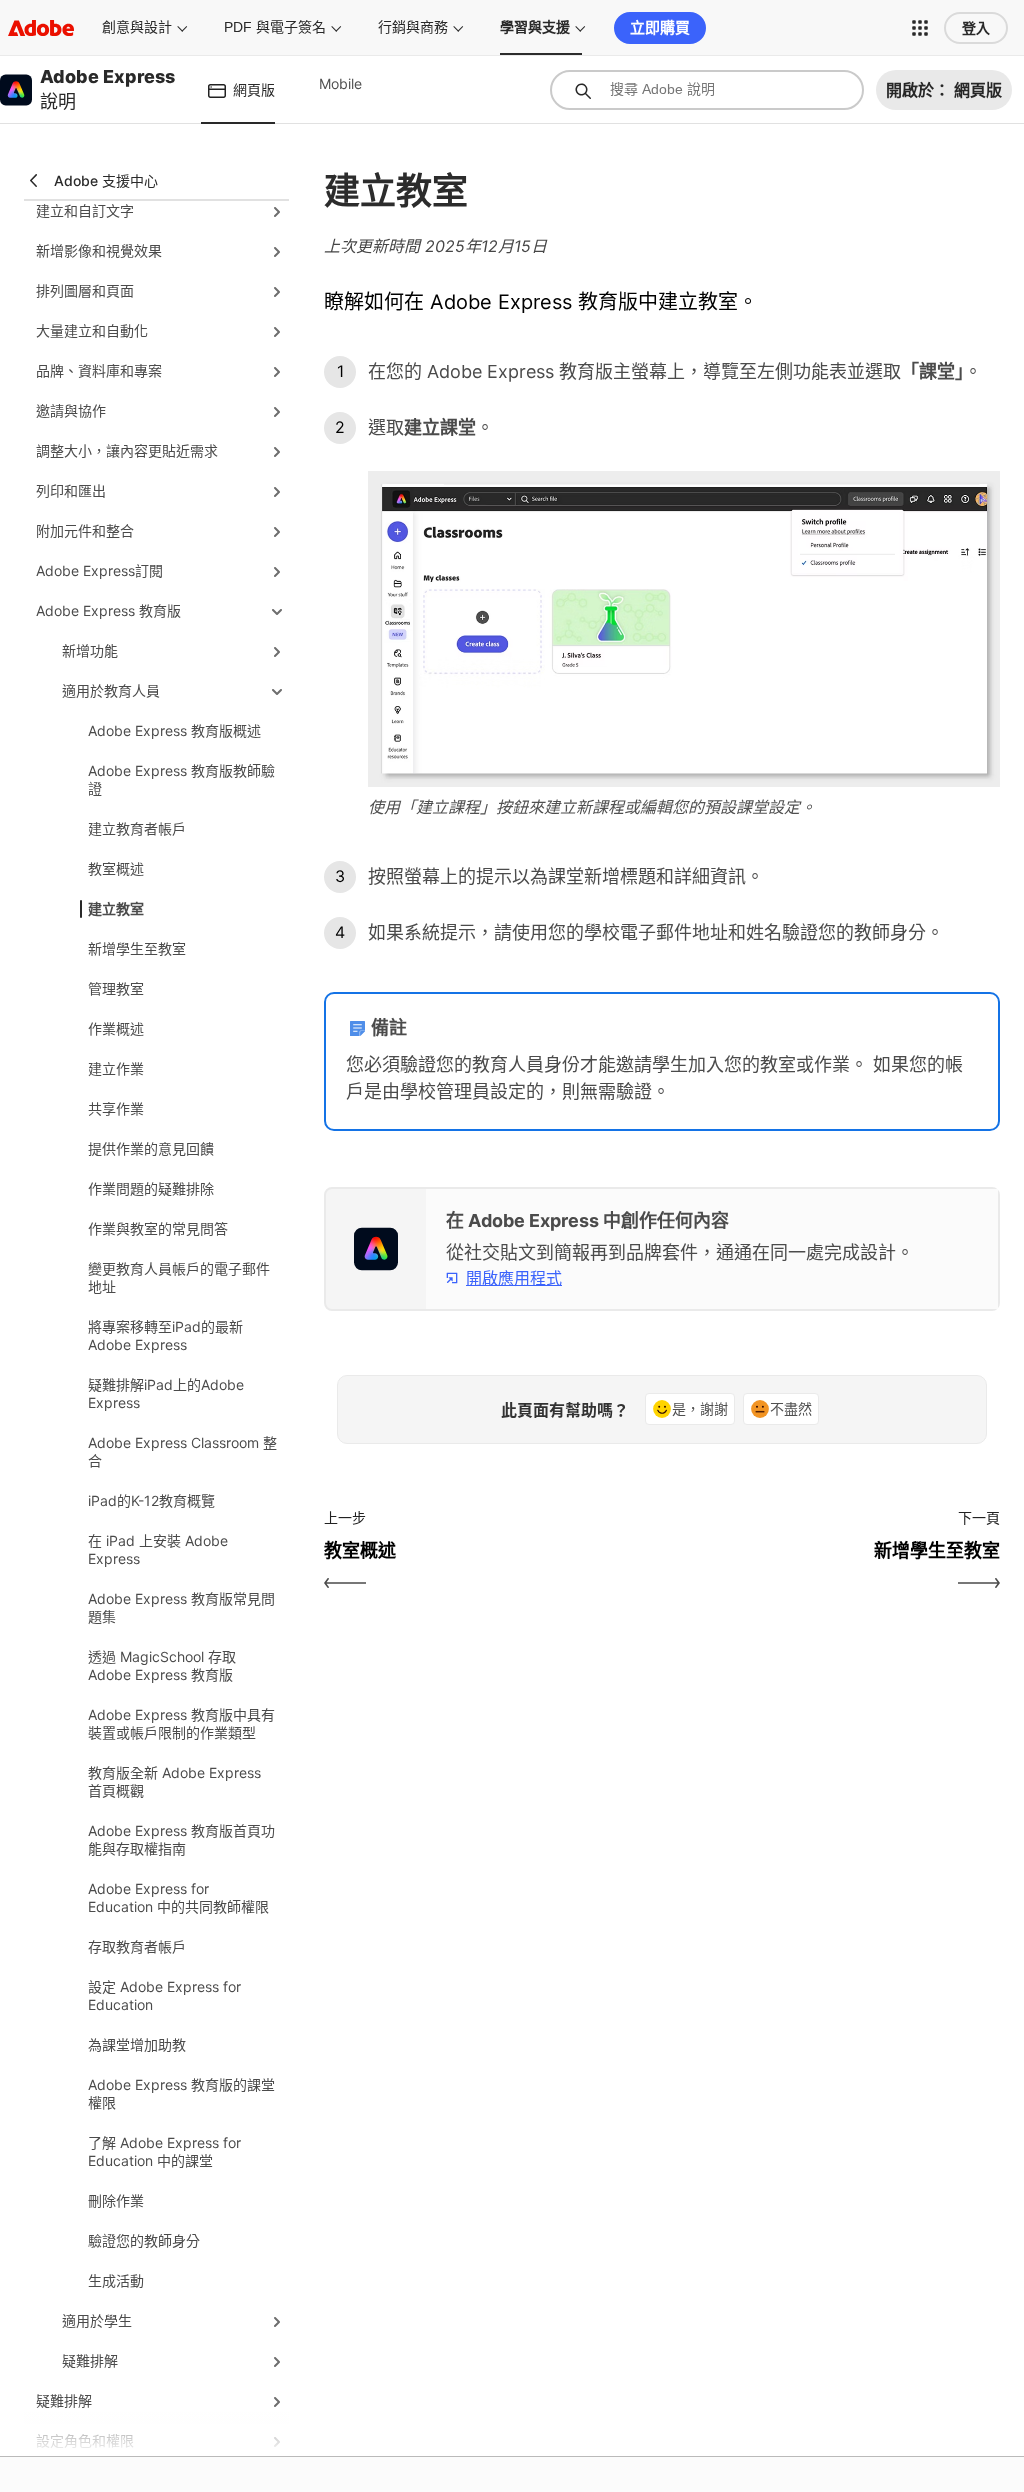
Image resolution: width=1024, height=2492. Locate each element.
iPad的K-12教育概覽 (151, 1500)
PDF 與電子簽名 (275, 27)
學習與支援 (535, 27)
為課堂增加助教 (137, 2044)
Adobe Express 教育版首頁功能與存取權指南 (181, 1839)
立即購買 (660, 27)
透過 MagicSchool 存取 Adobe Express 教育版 (162, 1665)
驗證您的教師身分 (144, 2240)
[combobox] (707, 90)
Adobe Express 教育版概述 (174, 730)
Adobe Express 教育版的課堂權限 (181, 2093)
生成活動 (116, 2280)
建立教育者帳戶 (137, 828)
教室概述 (116, 868)
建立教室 (116, 908)
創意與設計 (137, 27)
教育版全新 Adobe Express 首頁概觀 (174, 1781)
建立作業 (116, 1068)
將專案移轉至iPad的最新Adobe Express (165, 1335)
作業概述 (116, 1028)
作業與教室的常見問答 (158, 1228)
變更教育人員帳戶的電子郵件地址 (179, 1277)
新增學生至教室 (137, 948)
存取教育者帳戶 (137, 1946)
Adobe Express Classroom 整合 (182, 1451)
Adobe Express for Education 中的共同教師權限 (178, 1897)
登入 (976, 28)
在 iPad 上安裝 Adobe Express (158, 1549)
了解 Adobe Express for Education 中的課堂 (164, 2151)
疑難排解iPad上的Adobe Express (166, 1393)
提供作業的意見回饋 (151, 1148)
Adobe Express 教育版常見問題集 (181, 1607)
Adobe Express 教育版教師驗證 (181, 779)
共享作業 (116, 1108)
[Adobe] (41, 27)
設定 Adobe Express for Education (164, 1995)
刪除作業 (116, 2200)
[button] (920, 28)
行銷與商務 (413, 27)
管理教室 (116, 988)
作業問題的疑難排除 (151, 1188)
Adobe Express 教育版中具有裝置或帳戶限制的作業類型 (181, 1723)
